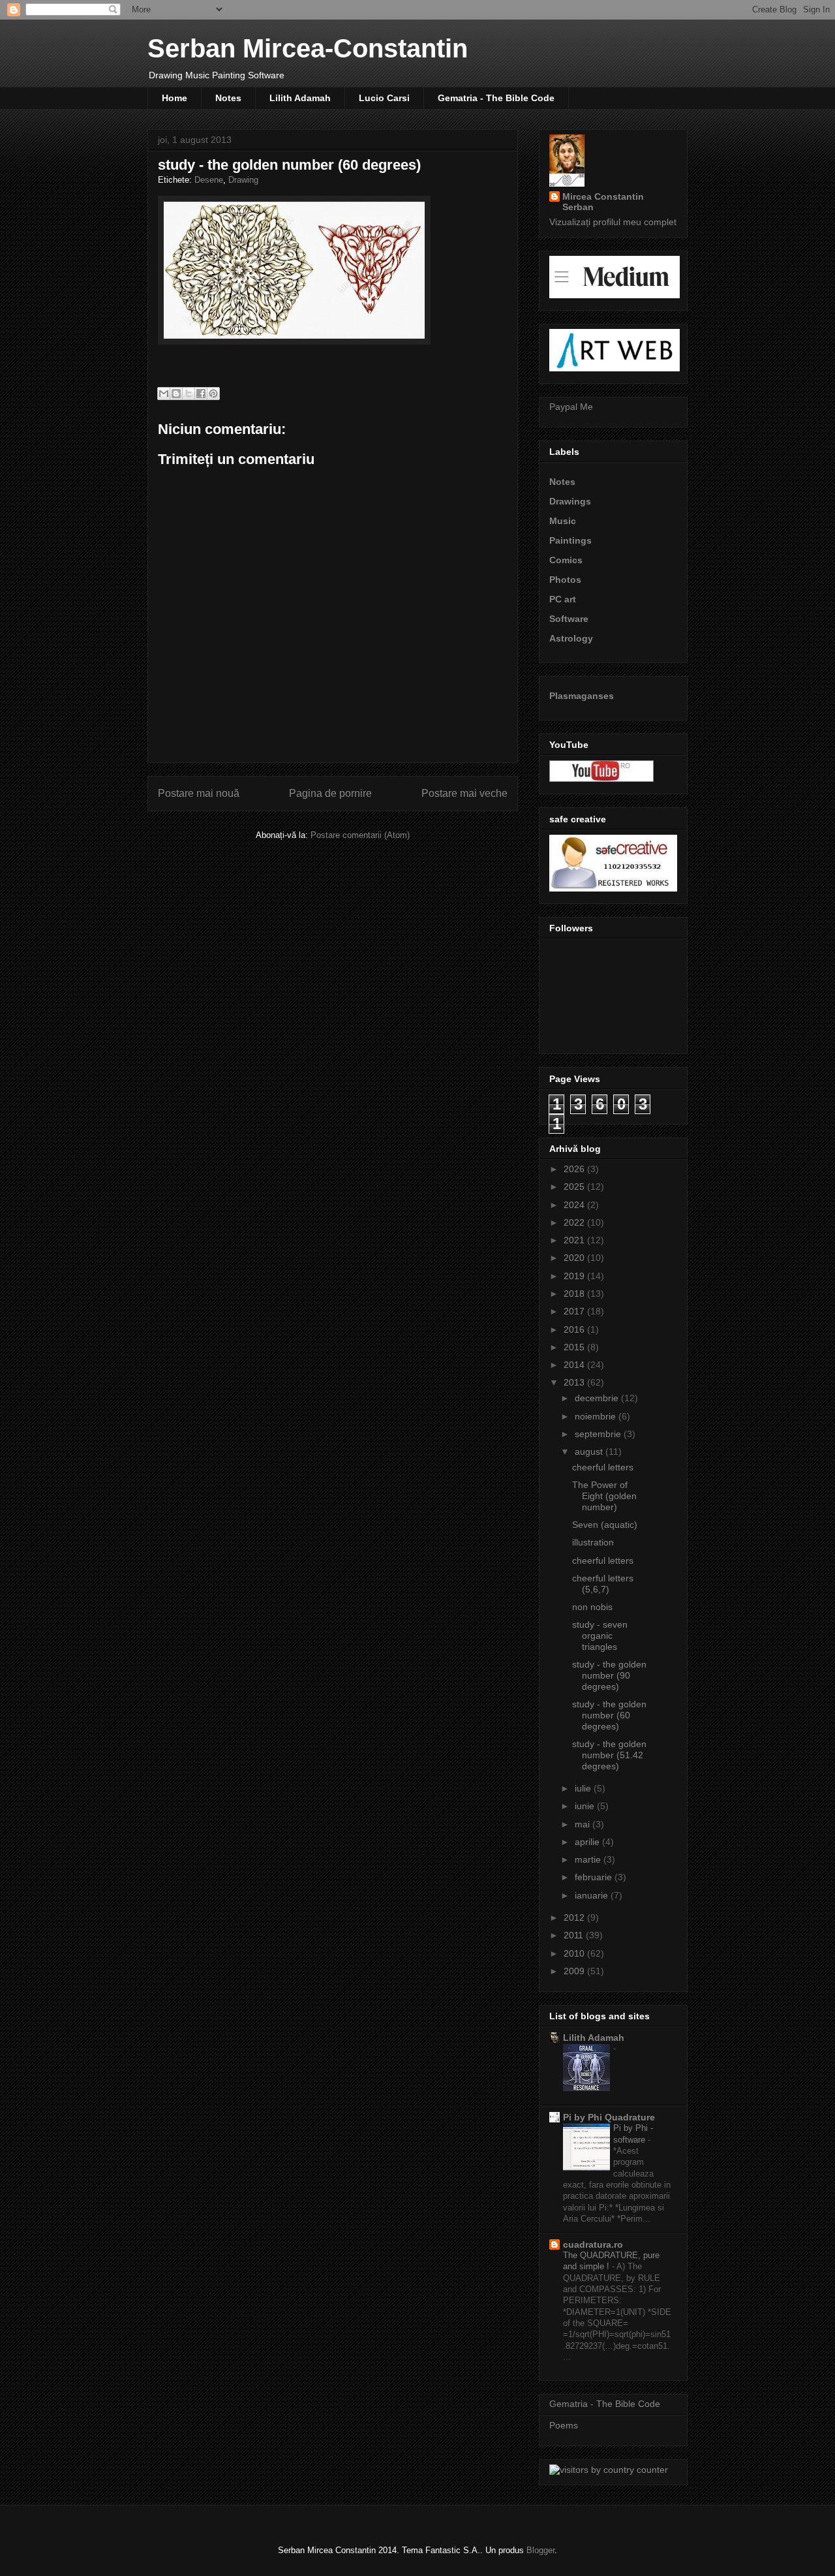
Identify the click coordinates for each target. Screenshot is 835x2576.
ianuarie (593, 1895)
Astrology (571, 638)
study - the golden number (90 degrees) (609, 1675)
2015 (575, 1347)
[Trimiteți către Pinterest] (213, 394)
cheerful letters (603, 1467)
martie (589, 1859)
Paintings (570, 540)
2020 (575, 1258)
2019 (575, 1276)
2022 (575, 1222)
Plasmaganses (582, 696)
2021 (575, 1240)
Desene (209, 180)
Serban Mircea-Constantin (308, 48)
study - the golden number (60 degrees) (609, 1715)
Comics (566, 560)
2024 (575, 1205)
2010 (575, 1953)
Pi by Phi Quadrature (609, 2117)
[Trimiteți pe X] (189, 394)
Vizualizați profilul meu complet (613, 222)
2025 (575, 1187)
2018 (575, 1294)
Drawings (570, 501)
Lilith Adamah (300, 98)
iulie (584, 1788)
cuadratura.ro (593, 2244)
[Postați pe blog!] (176, 394)
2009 (575, 1971)
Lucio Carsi (384, 98)
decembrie (598, 1398)
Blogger (540, 2550)
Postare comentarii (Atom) (360, 835)
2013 (575, 1382)
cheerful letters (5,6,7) (603, 1584)
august (590, 1451)
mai (584, 1824)
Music (563, 521)
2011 (575, 1935)
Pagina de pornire (330, 793)
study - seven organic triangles (600, 1636)
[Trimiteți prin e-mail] (164, 394)
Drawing (243, 180)
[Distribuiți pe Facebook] (201, 394)
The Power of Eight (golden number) (604, 1496)
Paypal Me (571, 407)
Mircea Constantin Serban (603, 202)
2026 (575, 1169)
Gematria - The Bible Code (496, 98)
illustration (593, 1542)
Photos (565, 580)
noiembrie (597, 1416)
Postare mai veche (464, 793)
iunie (586, 1806)
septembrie (599, 1434)
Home (175, 98)
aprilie (588, 1842)
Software (569, 619)
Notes (228, 98)
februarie (595, 1877)
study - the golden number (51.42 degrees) (609, 1755)
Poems (564, 2425)
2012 (575, 1917)
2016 (575, 1329)
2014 (575, 1365)
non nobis (592, 1607)
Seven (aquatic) (605, 1525)
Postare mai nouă (199, 793)
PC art (563, 599)
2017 (575, 1311)
